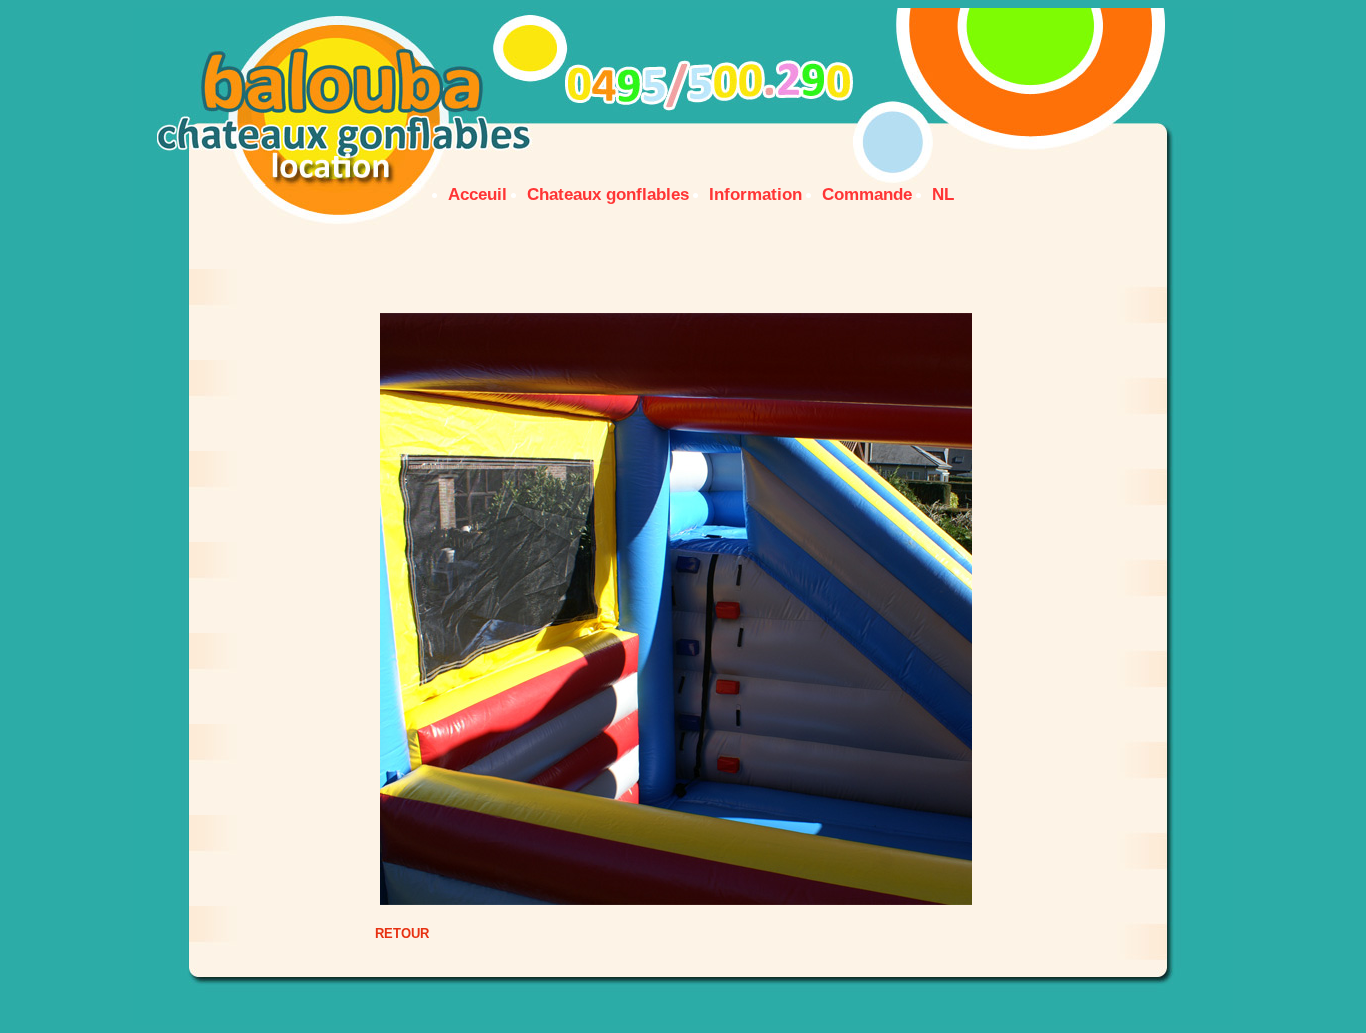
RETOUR (402, 933)
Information (755, 194)
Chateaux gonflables (608, 194)
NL (943, 194)
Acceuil (477, 194)
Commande (867, 194)
